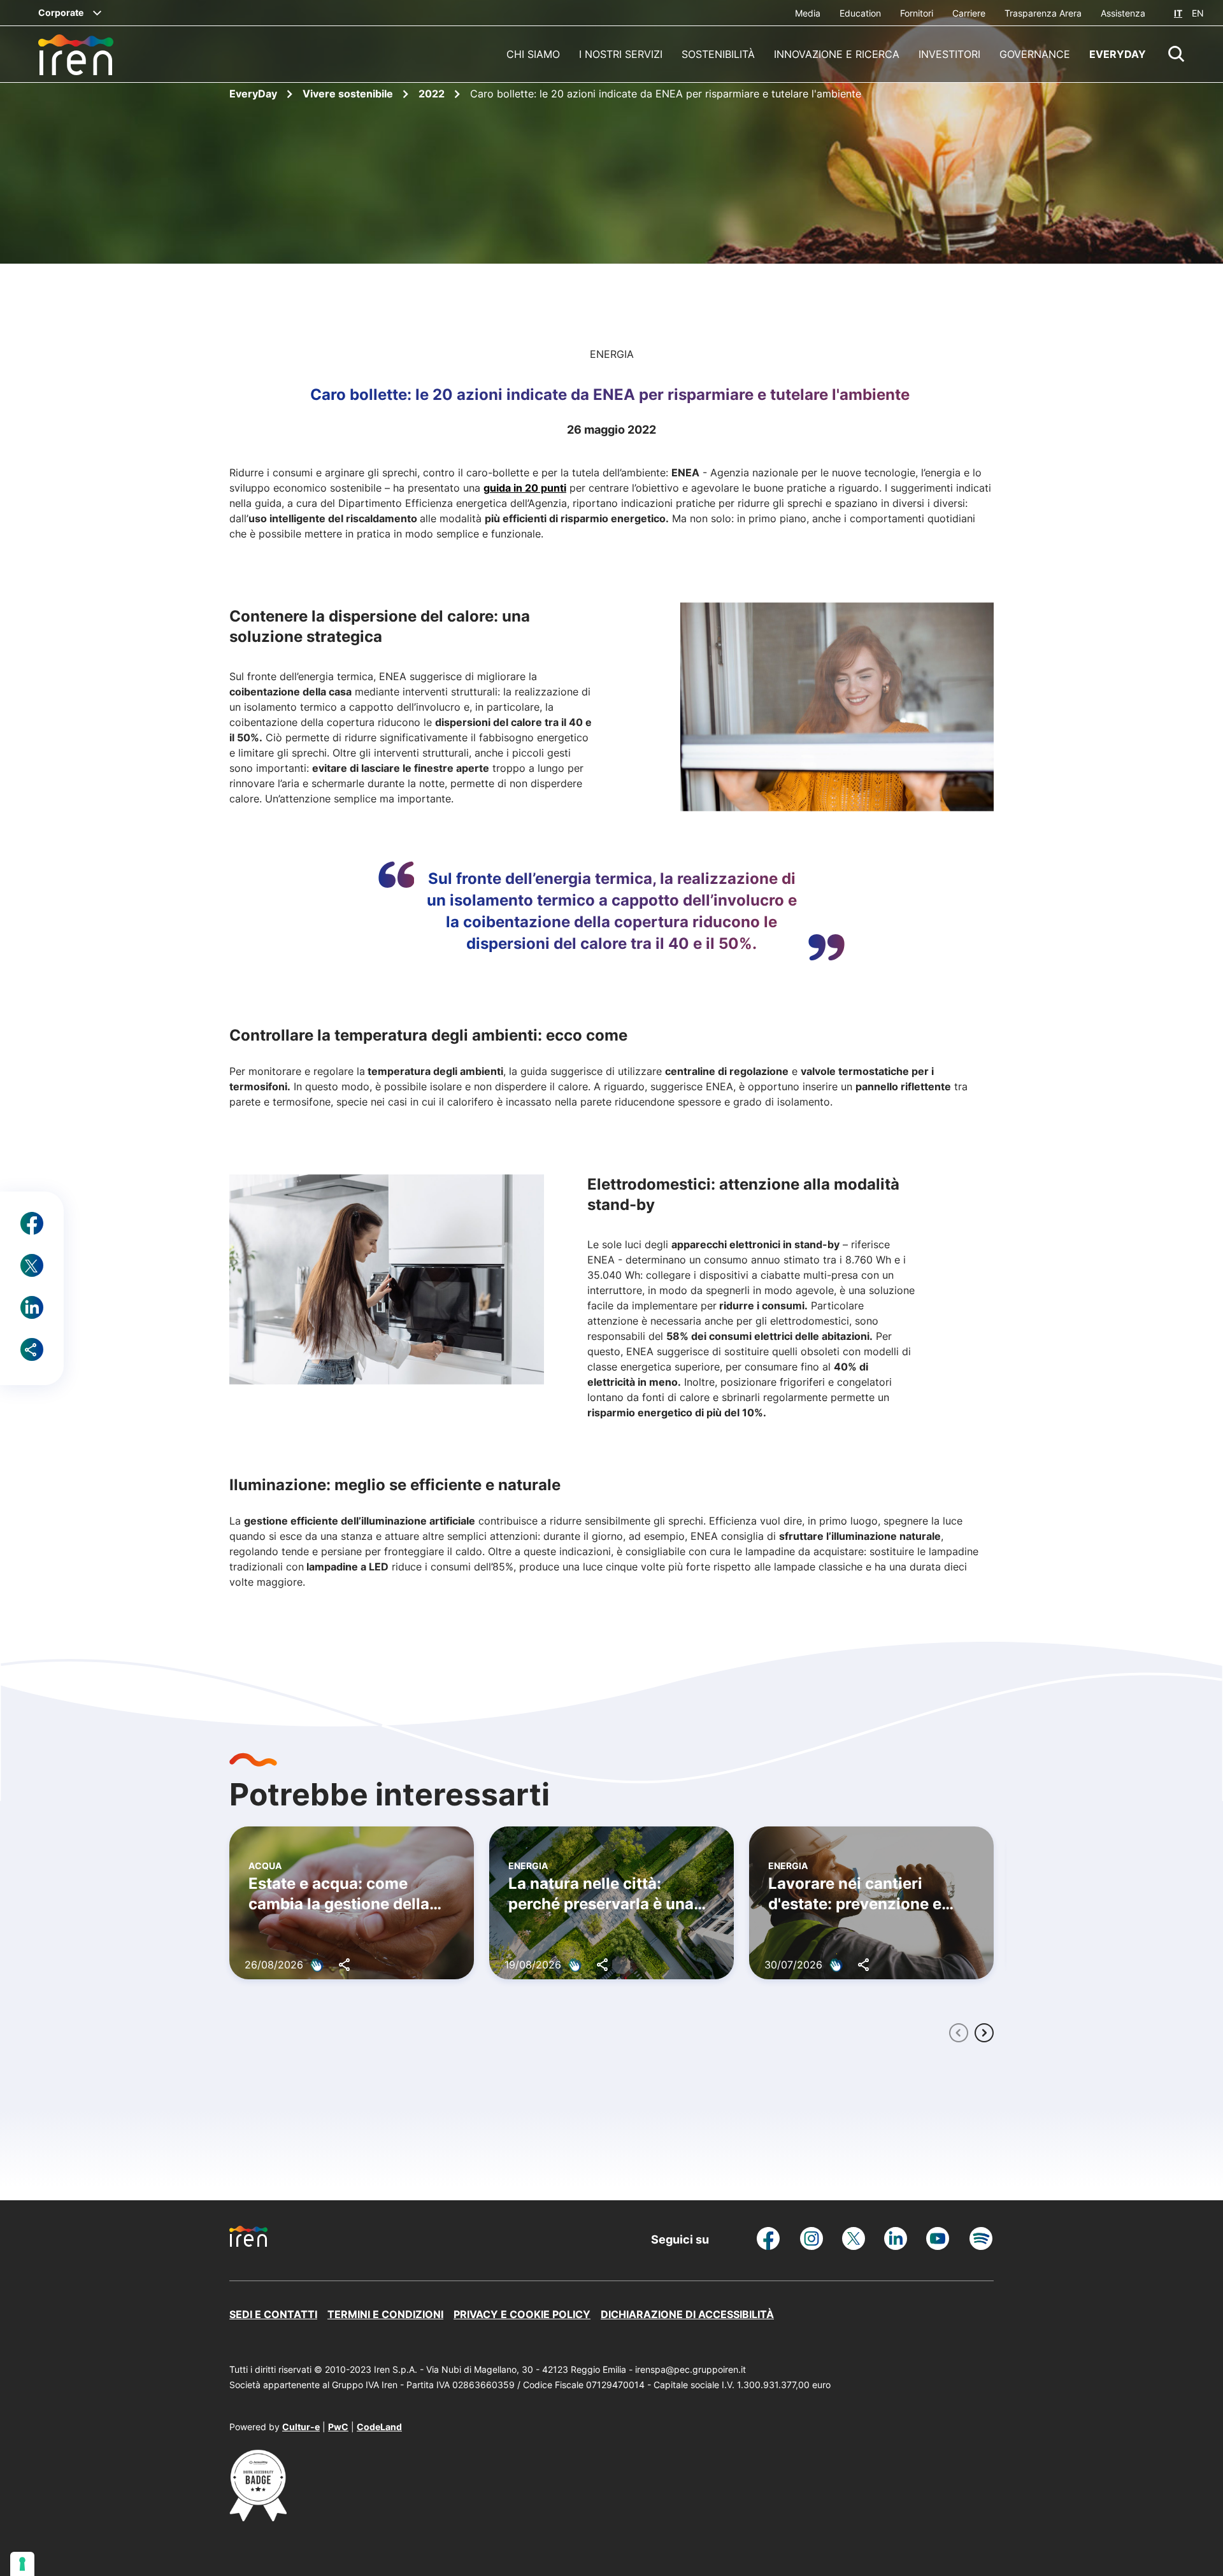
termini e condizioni (385, 2314)
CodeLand (379, 2427)
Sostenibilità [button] (718, 54)
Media (808, 13)
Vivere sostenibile (349, 94)
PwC (338, 2427)
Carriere (969, 13)
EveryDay (254, 94)
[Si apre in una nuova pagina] (258, 2517)
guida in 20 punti (525, 488)
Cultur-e (301, 2427)
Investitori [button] (949, 54)
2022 (433, 94)
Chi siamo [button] (533, 54)
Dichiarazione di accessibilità (687, 2314)
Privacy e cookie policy (522, 2314)
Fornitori (917, 13)
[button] (1177, 54)
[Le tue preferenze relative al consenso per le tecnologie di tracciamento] (22, 2564)
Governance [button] (1035, 54)
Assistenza (1123, 13)
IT (1178, 13)
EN (1198, 13)
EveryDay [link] (1118, 54)
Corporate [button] (61, 12)
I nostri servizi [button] (621, 54)
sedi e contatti (273, 2314)
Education (860, 13)
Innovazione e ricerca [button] (837, 54)
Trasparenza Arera (1043, 13)
